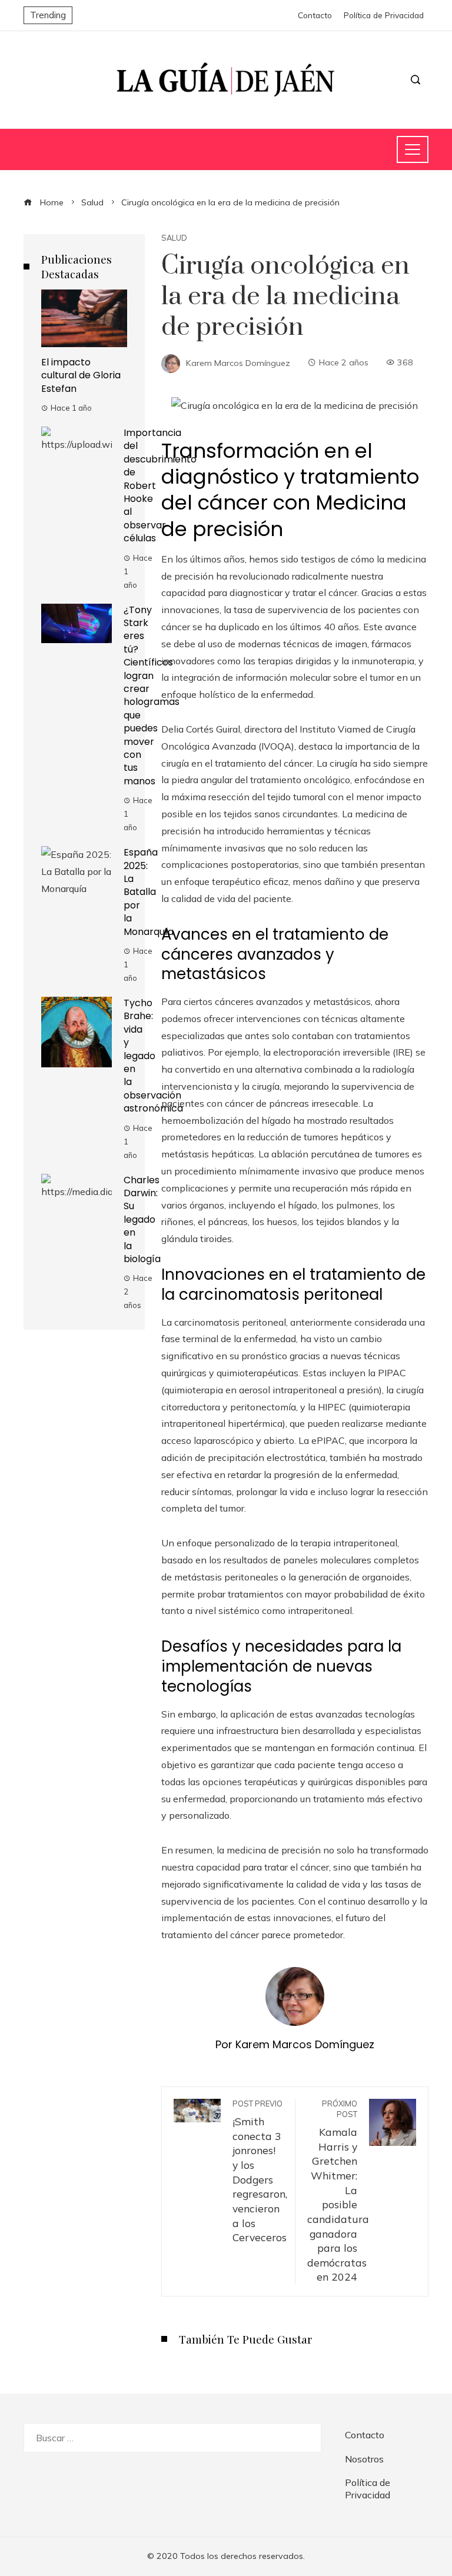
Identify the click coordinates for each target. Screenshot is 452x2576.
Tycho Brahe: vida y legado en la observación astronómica (153, 1056)
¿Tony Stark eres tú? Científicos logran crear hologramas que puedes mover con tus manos (152, 695)
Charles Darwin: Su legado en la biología (142, 1219)
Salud (174, 238)
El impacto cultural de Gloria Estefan (81, 375)
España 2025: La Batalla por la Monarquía (149, 892)
